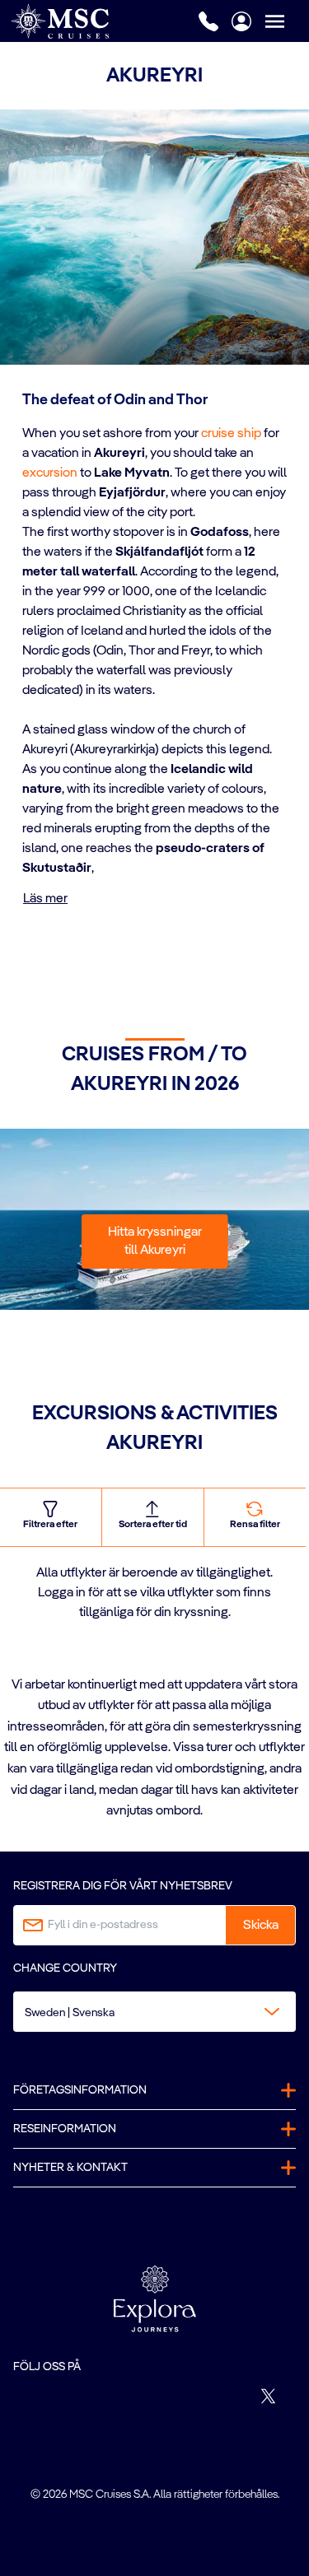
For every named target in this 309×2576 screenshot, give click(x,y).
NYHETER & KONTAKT (70, 2168)
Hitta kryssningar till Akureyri (155, 1241)
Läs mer (45, 899)
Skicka (261, 1926)
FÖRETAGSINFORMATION (80, 2090)
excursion (50, 473)
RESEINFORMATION (65, 2129)
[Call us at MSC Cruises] (208, 21)
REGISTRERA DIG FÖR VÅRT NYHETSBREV (123, 1886)
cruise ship (231, 434)
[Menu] (287, 21)
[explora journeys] (155, 2299)
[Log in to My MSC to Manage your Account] (241, 21)
